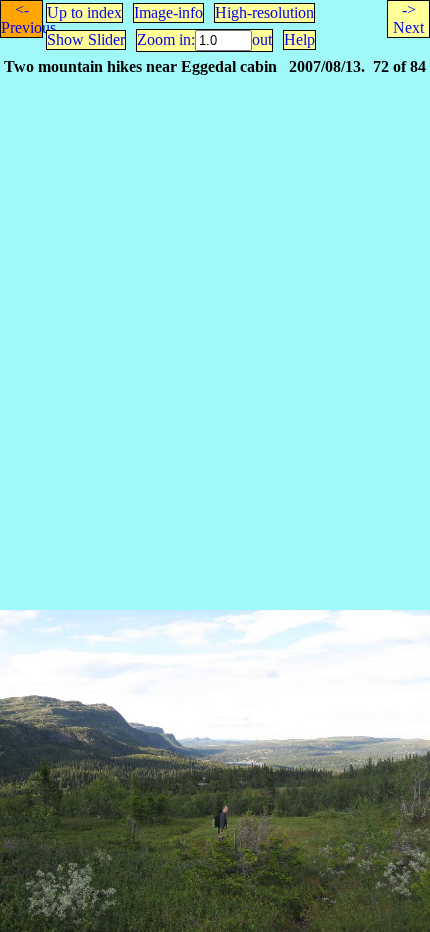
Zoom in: (166, 39)
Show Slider (86, 39)
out (262, 39)
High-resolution (264, 12)
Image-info (168, 12)
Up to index (84, 12)
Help (299, 39)
